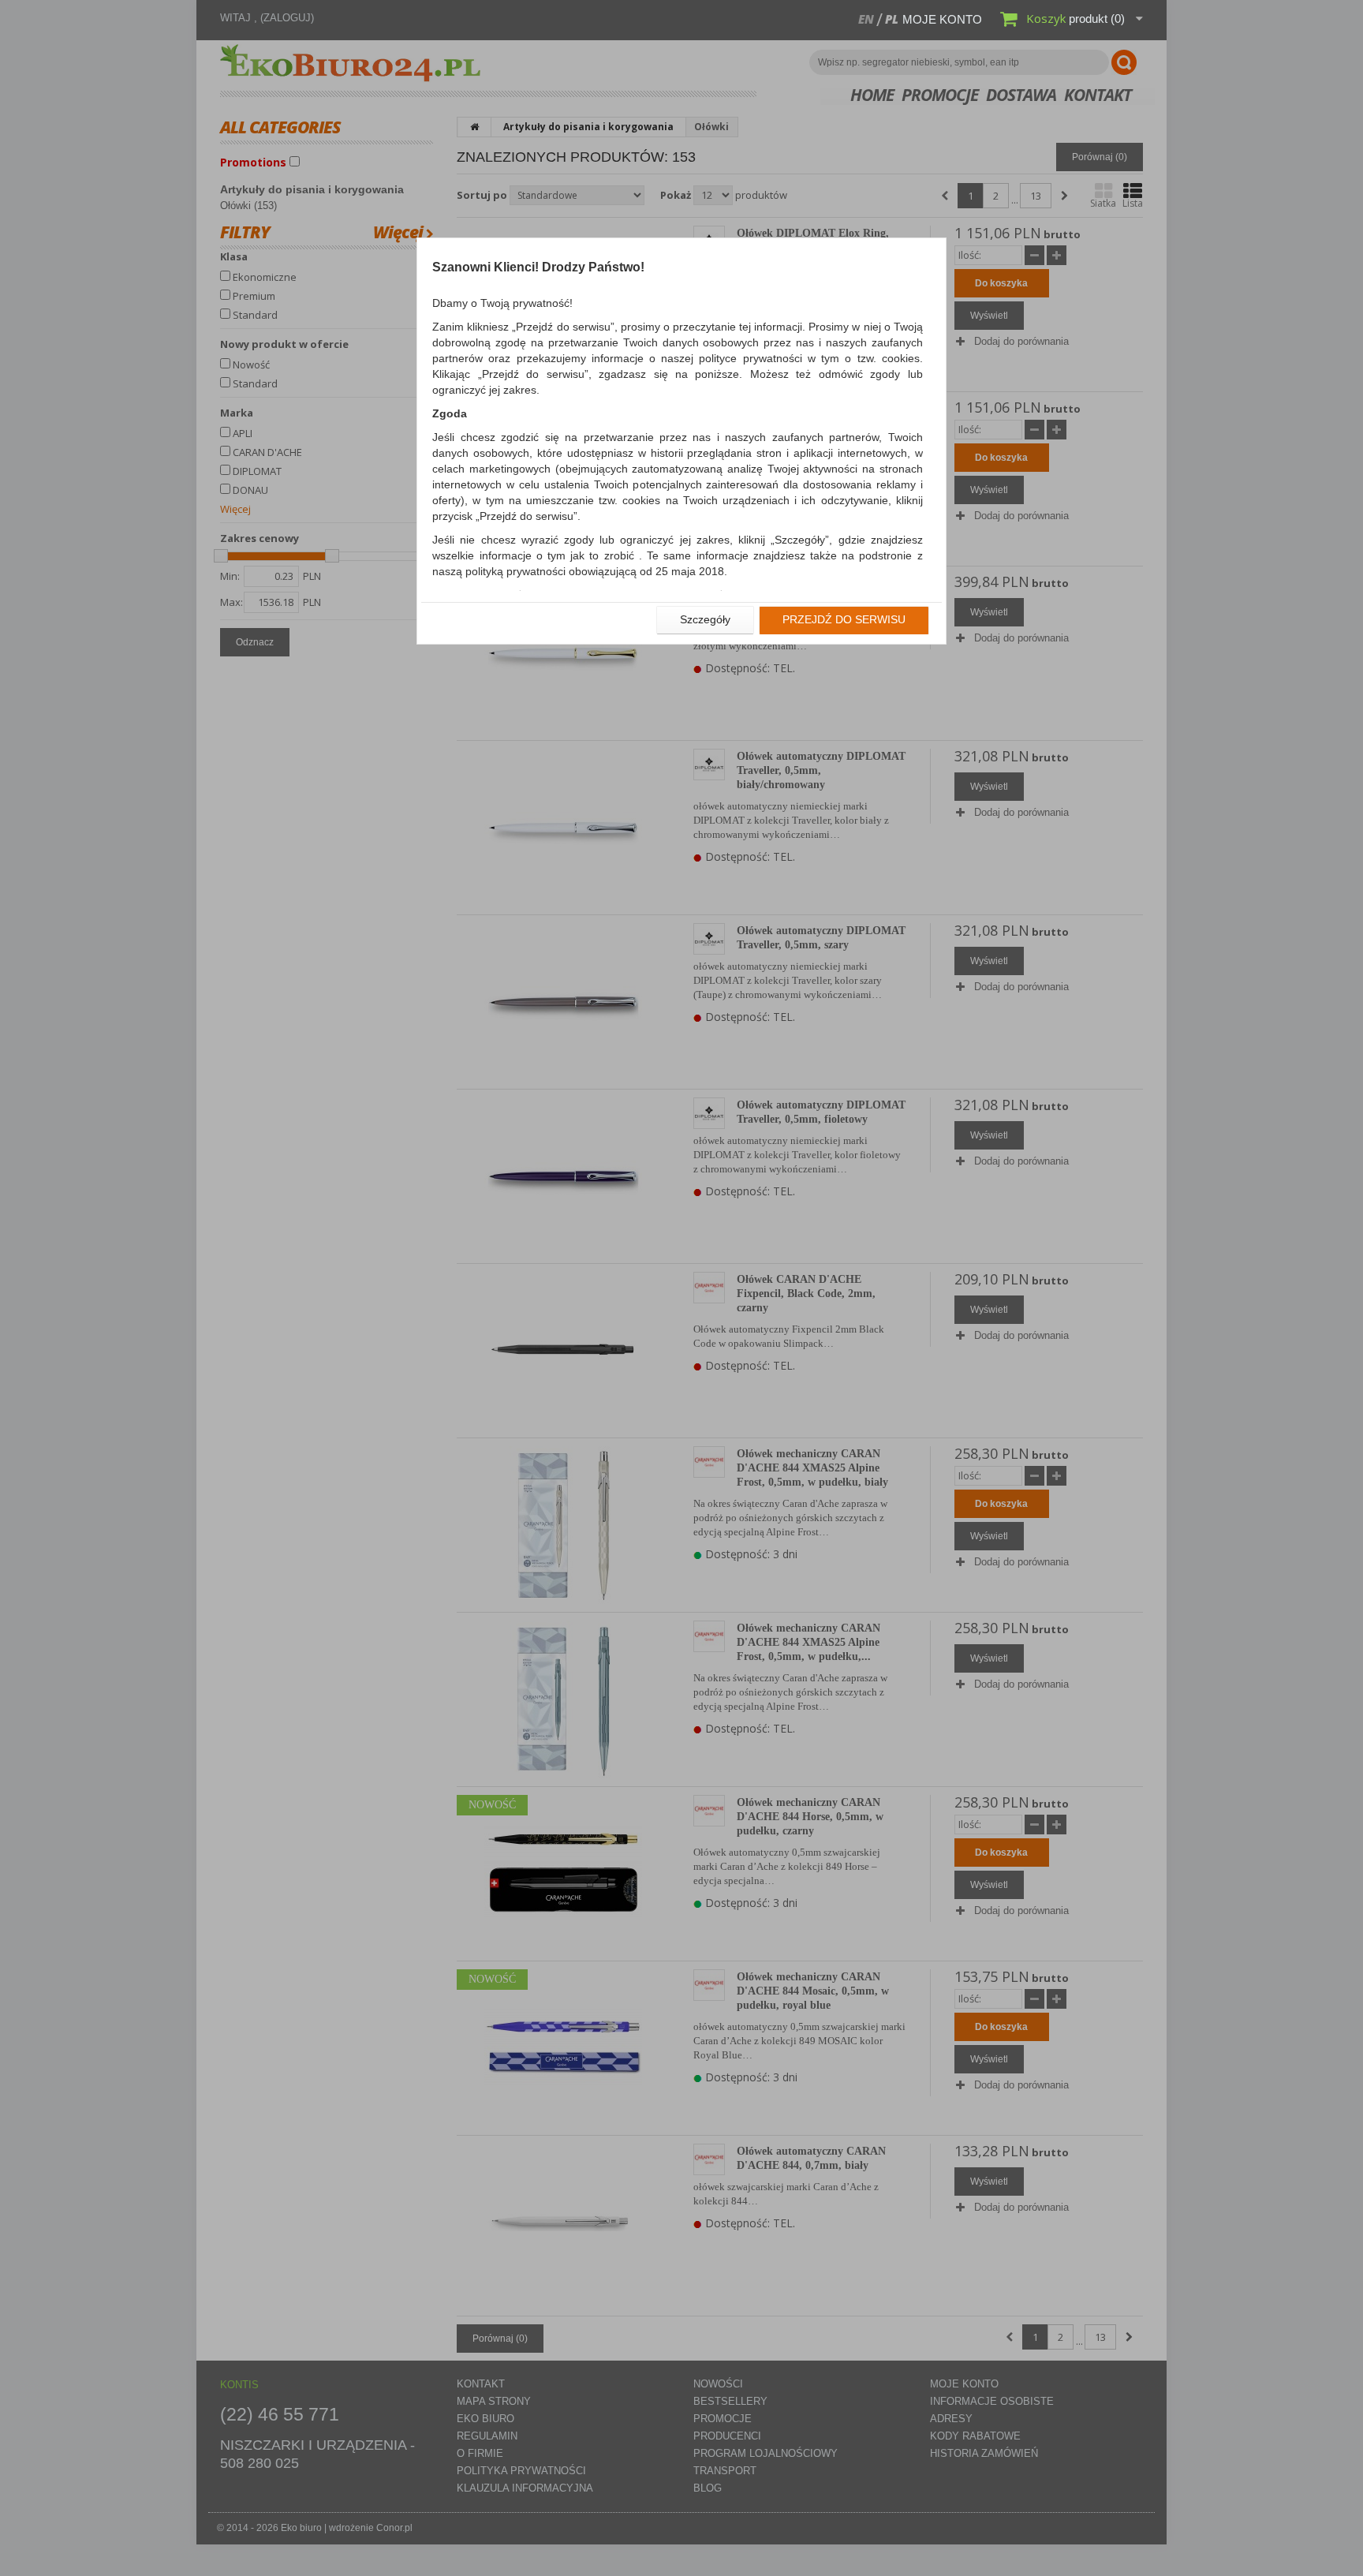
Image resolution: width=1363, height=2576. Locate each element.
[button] (705, 620)
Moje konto (942, 19)
